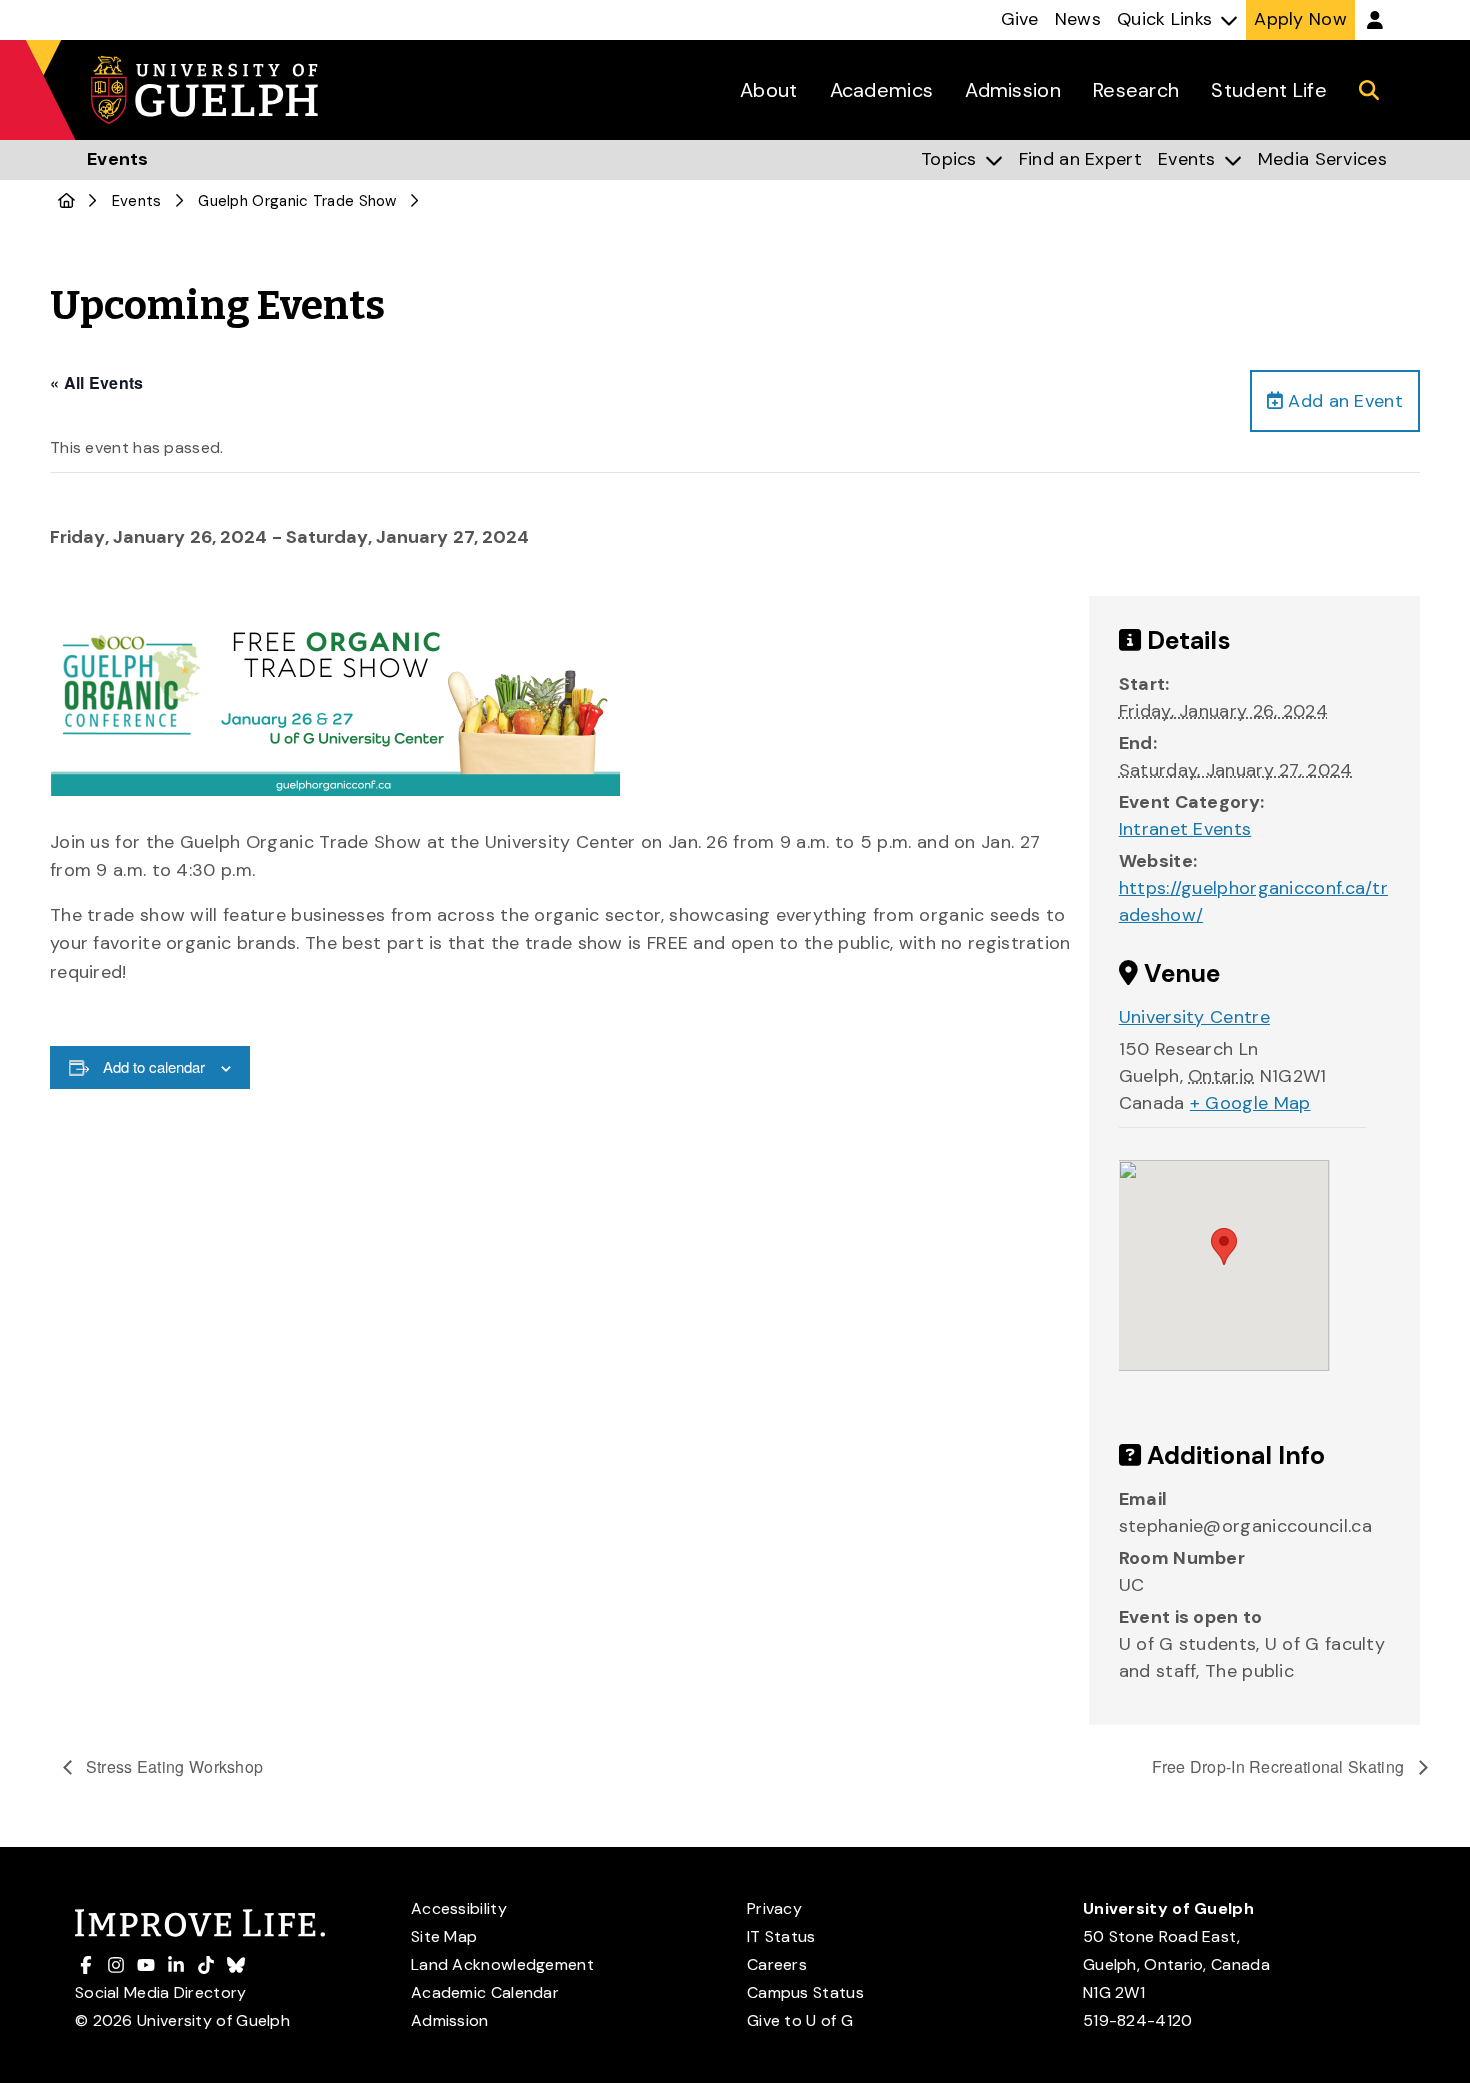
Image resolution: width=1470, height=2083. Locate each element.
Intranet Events (1185, 829)
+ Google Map (1250, 1103)
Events (137, 201)
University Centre (1194, 1017)
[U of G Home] (66, 201)
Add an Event (1343, 401)
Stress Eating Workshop (173, 1766)
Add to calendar (154, 1066)
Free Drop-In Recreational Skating (1280, 1766)
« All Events (97, 382)
